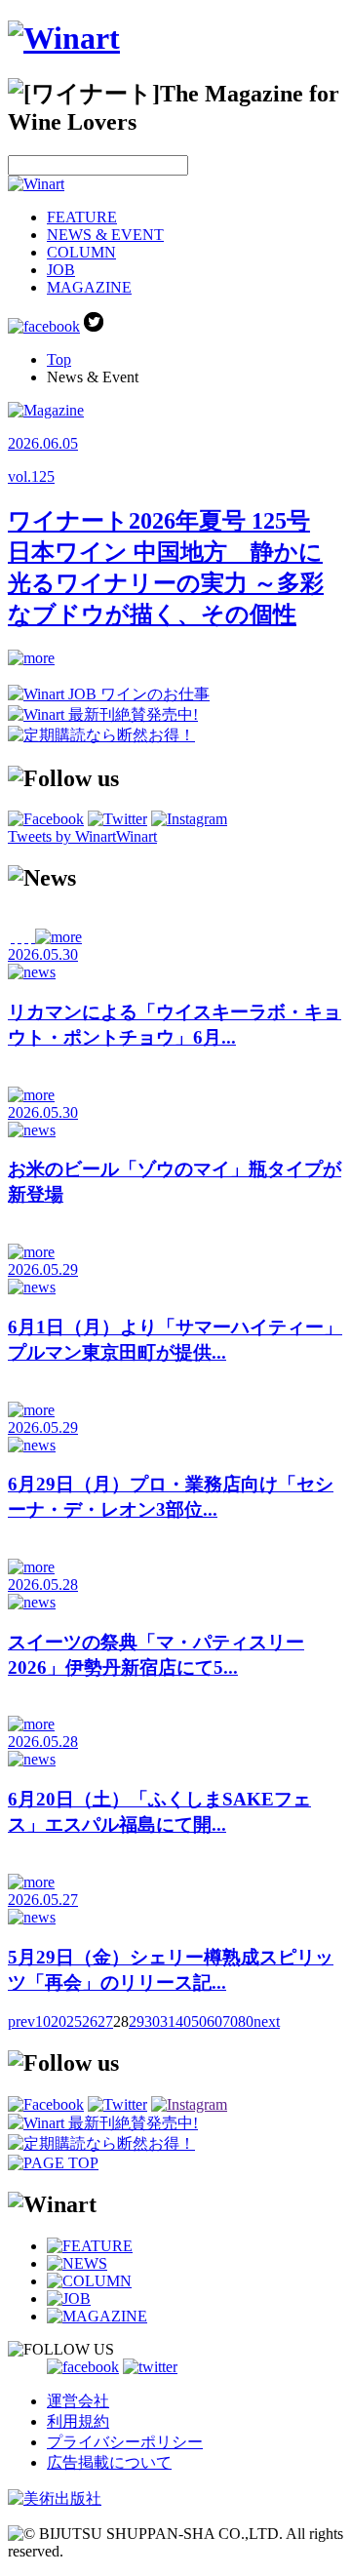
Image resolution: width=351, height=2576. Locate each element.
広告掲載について (109, 2462)
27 (105, 2021)
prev (21, 2021)
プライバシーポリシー (125, 2442)
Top (59, 359)
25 (74, 2021)
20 (58, 2021)
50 (199, 2021)
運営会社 (78, 2401)
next (267, 2021)
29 (136, 2021)
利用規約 (78, 2421)
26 (90, 2021)
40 (183, 2021)
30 (152, 2021)
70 (230, 2021)
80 (246, 2021)
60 (214, 2021)
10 (43, 2021)
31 (168, 2021)
